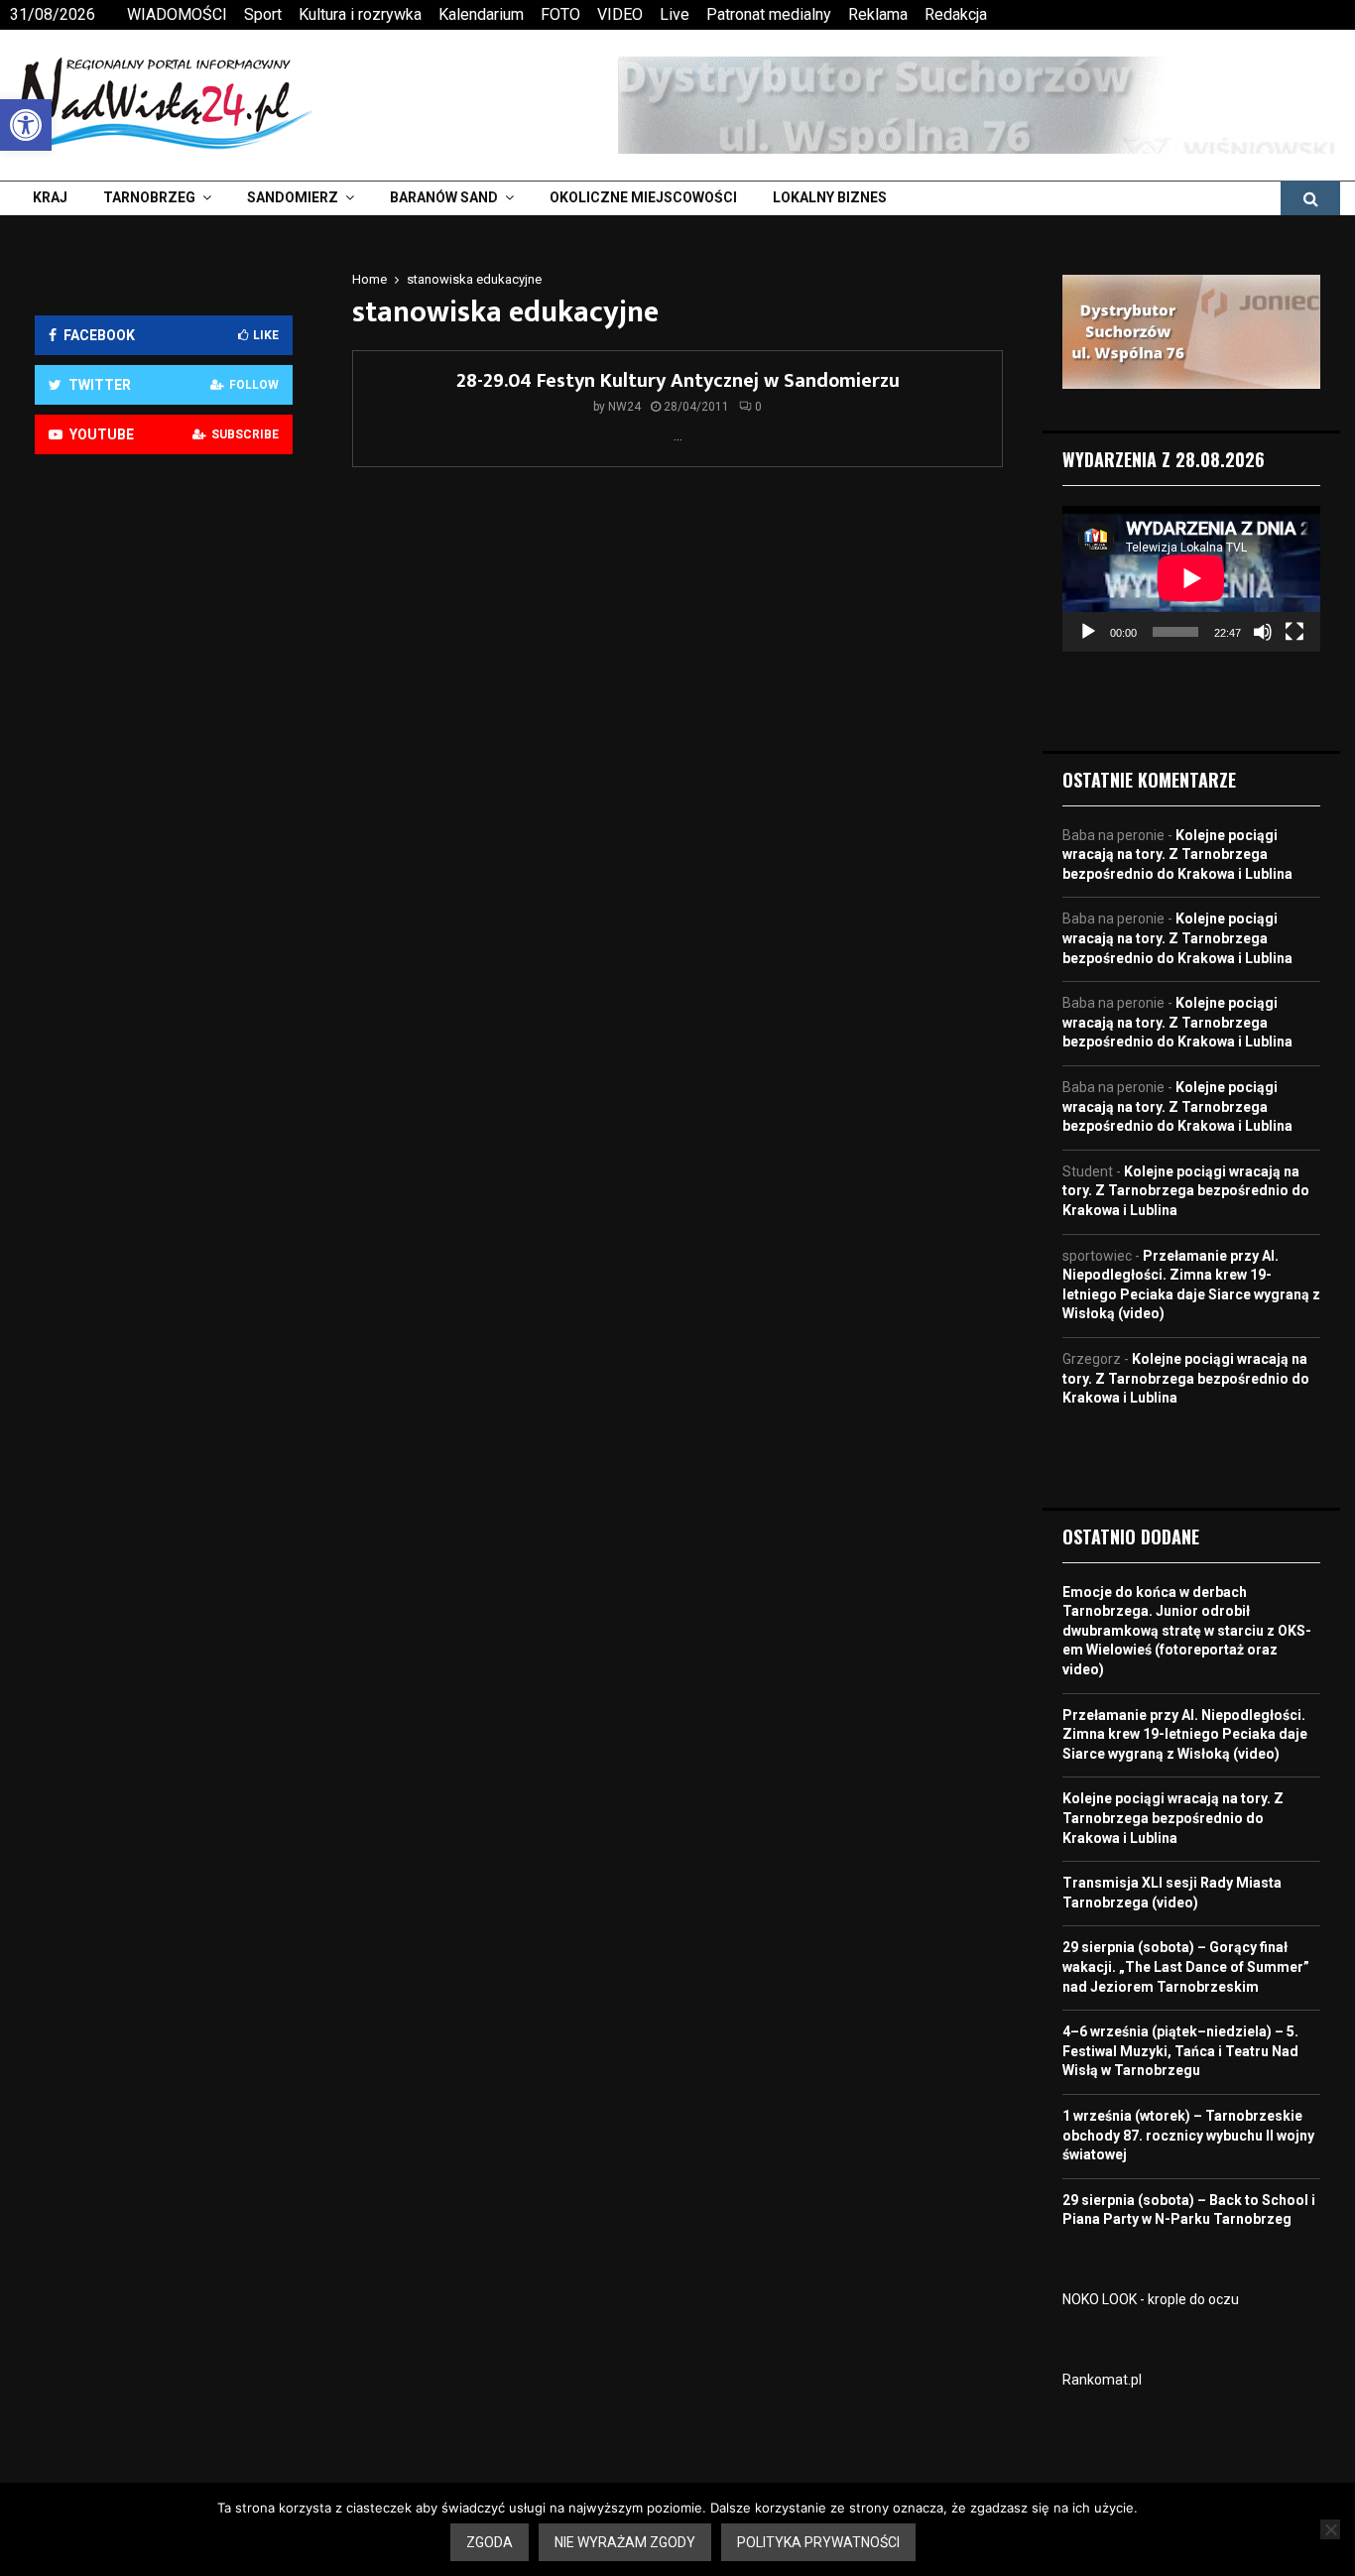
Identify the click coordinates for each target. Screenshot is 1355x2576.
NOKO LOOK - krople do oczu (1151, 2299)
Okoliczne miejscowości (643, 197)
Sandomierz (293, 197)
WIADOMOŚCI (177, 14)
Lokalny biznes (830, 197)
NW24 (624, 407)
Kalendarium (481, 14)
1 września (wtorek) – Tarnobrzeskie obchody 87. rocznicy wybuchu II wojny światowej (1188, 2135)
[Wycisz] (1263, 632)
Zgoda (490, 2542)
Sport (263, 14)
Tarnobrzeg (149, 197)
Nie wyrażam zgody (625, 2542)
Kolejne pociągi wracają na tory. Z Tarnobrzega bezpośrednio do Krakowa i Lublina (1177, 855)
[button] (26, 125)
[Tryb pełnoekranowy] (1294, 632)
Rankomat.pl (1102, 2380)
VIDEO (620, 14)
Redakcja (956, 14)
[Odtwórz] (1088, 632)
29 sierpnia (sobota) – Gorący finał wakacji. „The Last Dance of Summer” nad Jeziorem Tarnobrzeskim (1186, 1966)
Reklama (878, 14)
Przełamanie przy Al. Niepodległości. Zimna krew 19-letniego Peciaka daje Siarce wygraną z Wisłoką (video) (1185, 1734)
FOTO (560, 14)
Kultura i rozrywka (360, 14)
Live (675, 14)
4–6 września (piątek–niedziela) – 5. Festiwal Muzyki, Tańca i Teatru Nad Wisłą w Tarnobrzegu (1180, 2051)
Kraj (50, 197)
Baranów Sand (444, 197)
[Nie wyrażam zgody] (1330, 2529)
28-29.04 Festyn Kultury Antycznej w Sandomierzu (678, 381)
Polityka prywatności (818, 2542)
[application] (1191, 578)
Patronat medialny (769, 14)
